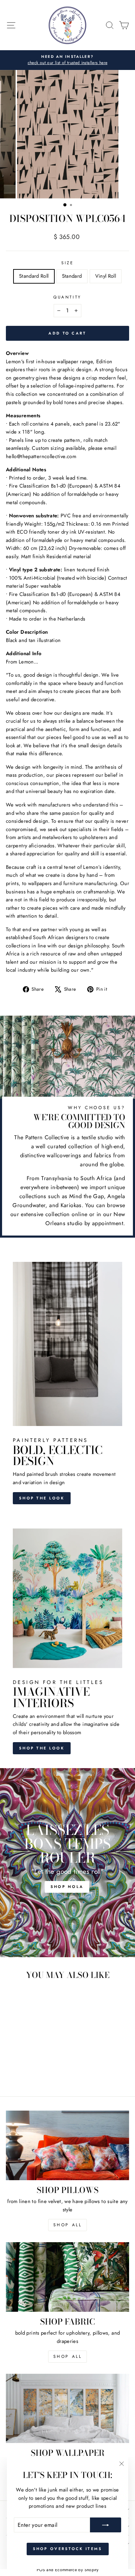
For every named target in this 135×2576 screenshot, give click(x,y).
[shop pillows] (67, 2145)
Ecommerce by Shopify (77, 2570)
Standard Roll (34, 276)
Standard (72, 276)
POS (41, 2570)
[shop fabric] (67, 2277)
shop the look (42, 1748)
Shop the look (42, 1498)
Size (67, 263)
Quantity (67, 297)
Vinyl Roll (106, 276)
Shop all (68, 2356)
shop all (68, 2225)
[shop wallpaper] (67, 2408)
